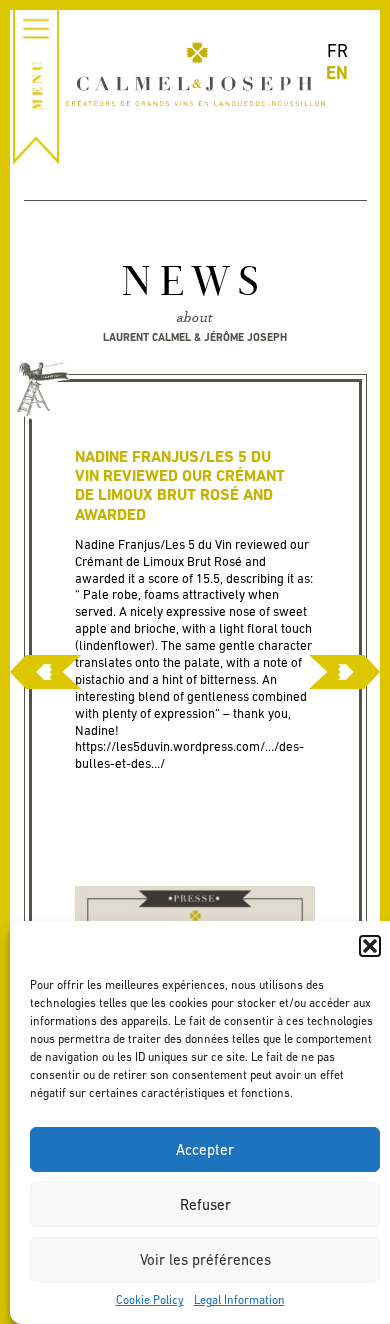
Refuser (205, 1204)
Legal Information (239, 1300)
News (194, 284)
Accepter (205, 1149)
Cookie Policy (150, 1300)
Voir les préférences (205, 1259)
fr (337, 50)
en (337, 72)
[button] (370, 946)
